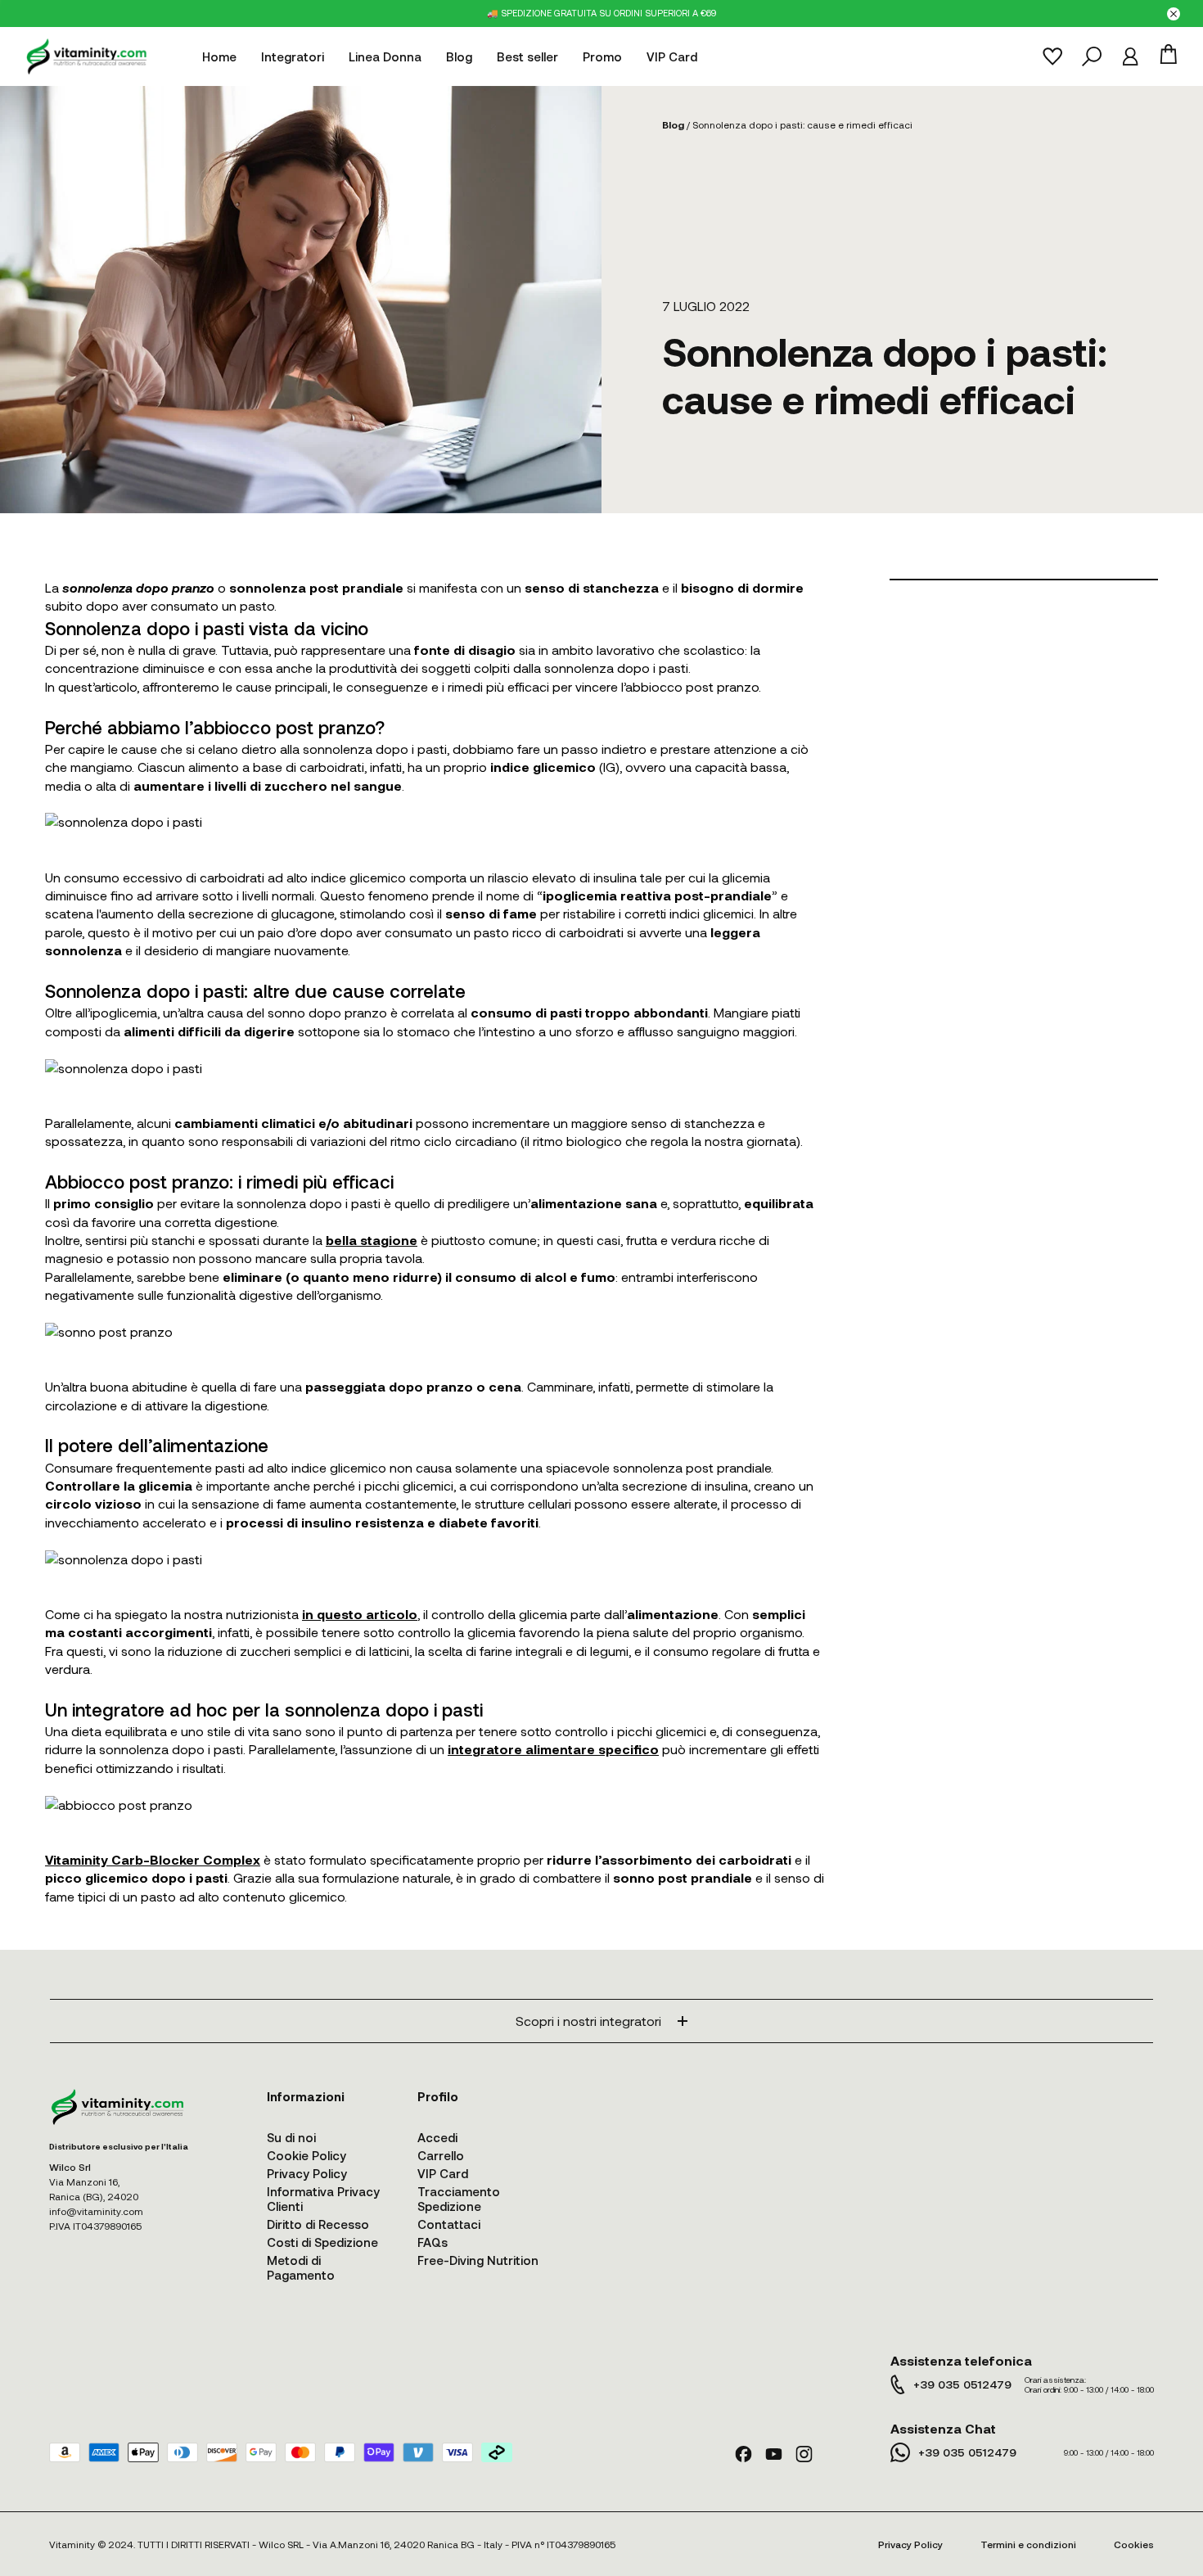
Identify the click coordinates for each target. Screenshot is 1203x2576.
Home (219, 56)
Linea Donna (385, 56)
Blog (459, 56)
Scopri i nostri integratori (588, 2021)
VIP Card (672, 56)
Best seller (527, 56)
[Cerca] (1092, 56)
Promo (602, 56)
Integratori (293, 56)
